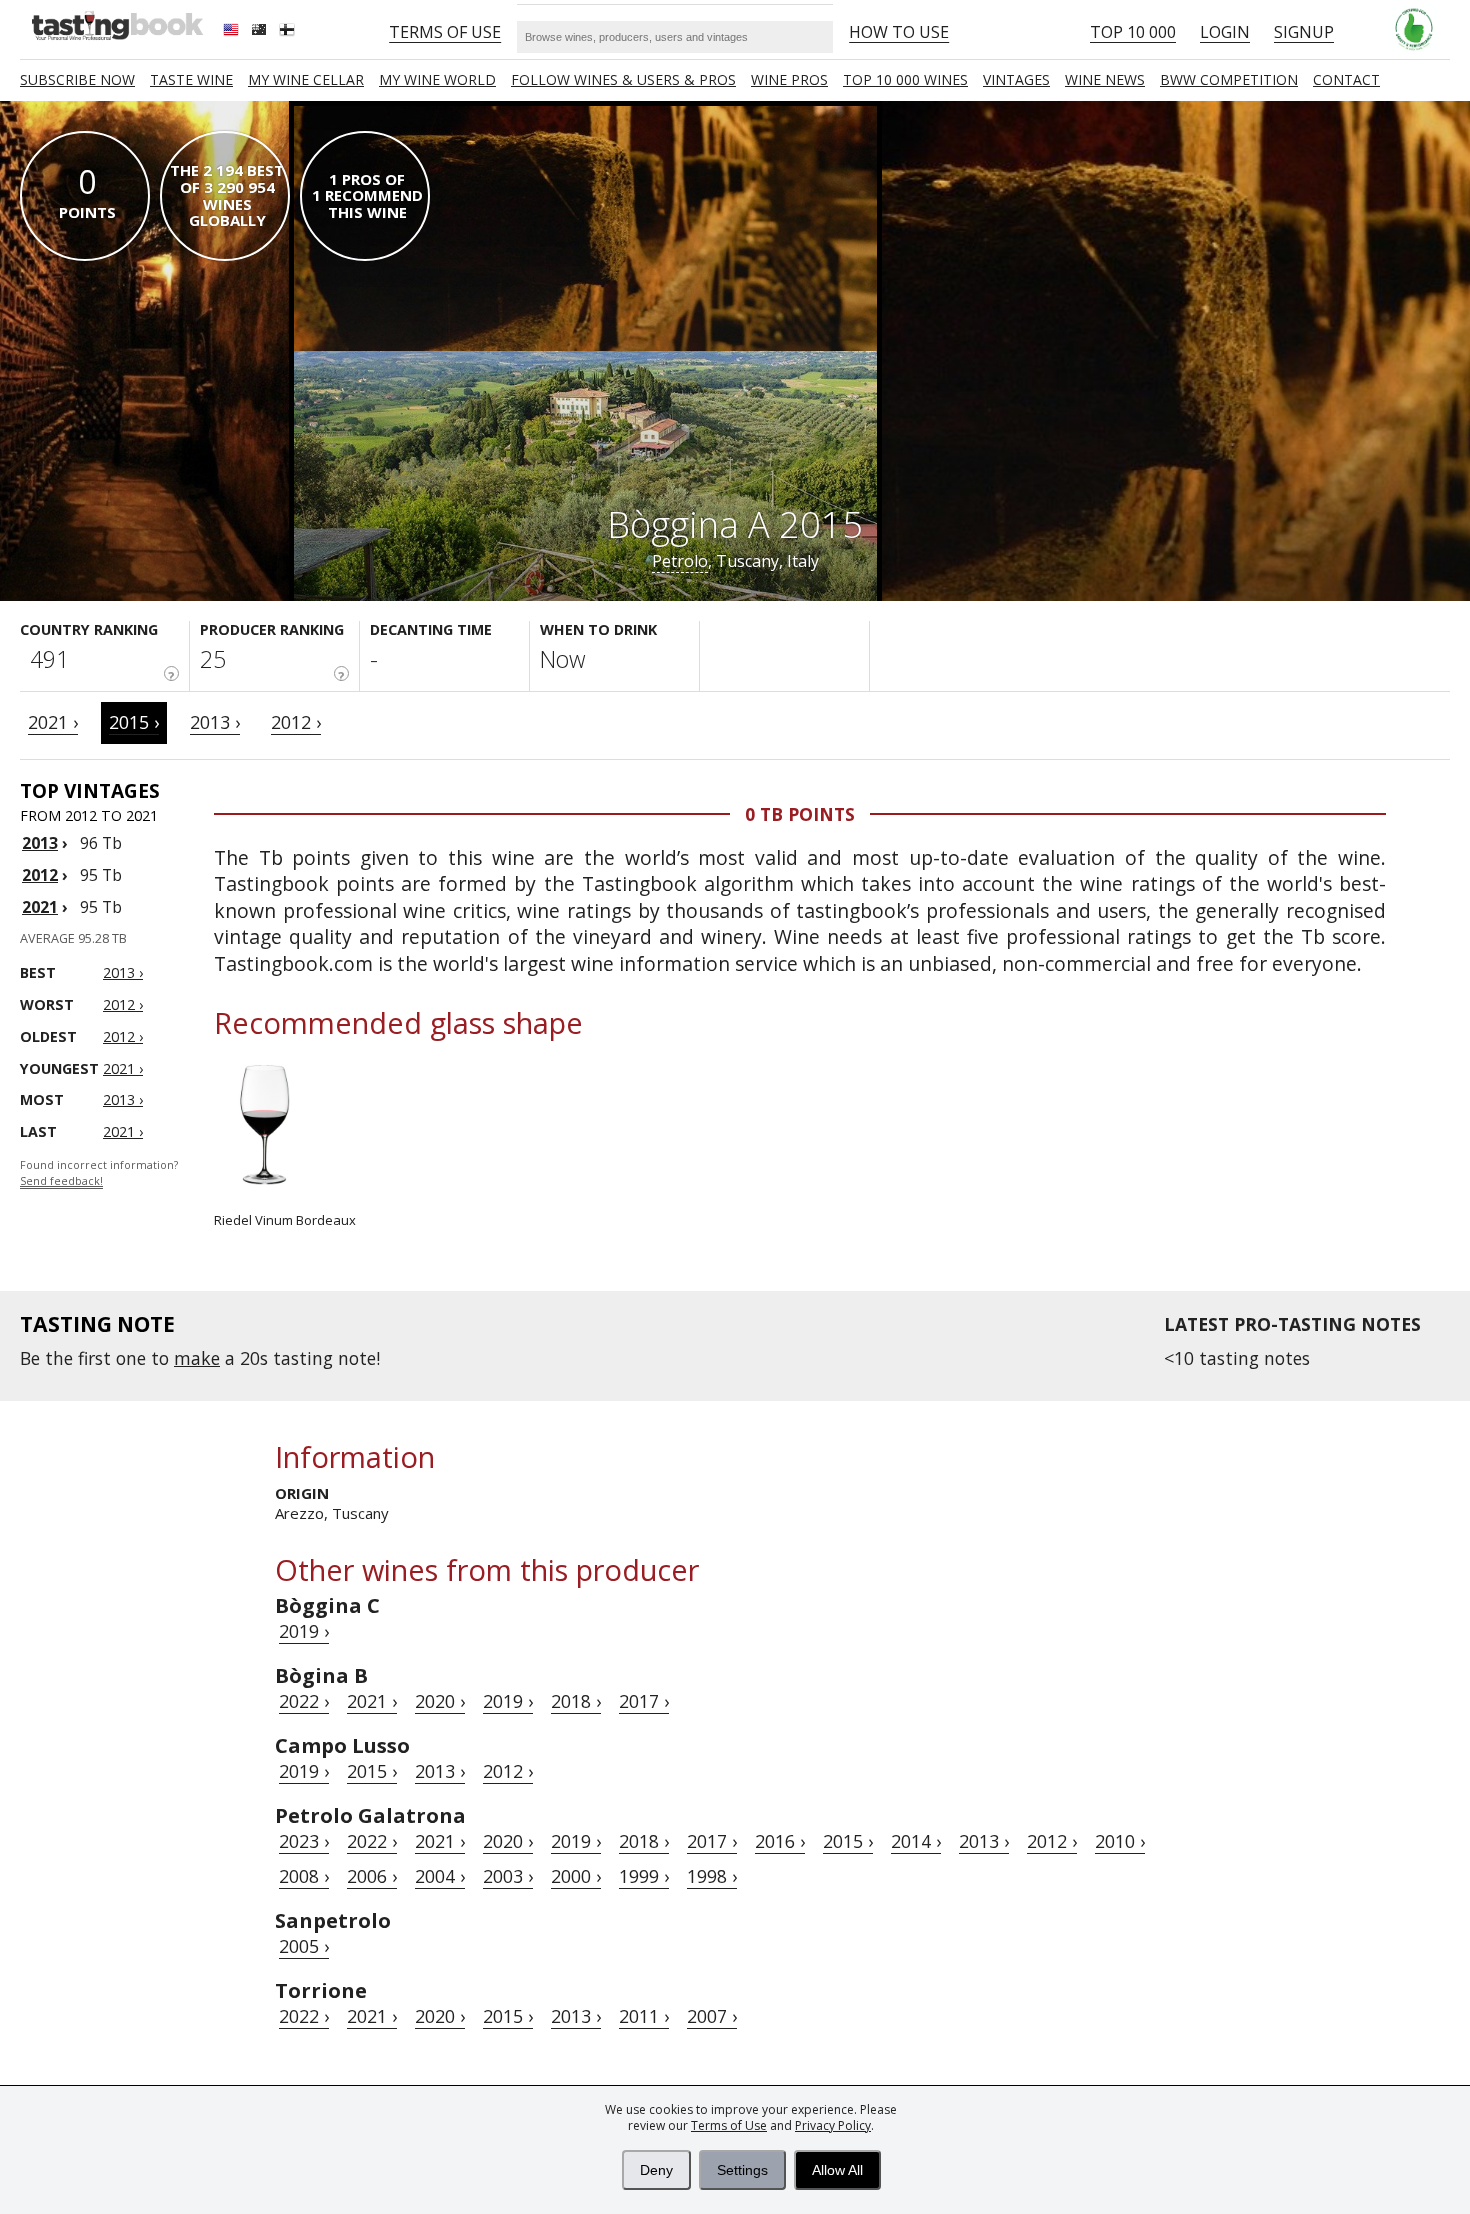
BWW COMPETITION (1229, 79)
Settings (742, 2170)
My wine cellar (306, 79)
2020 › (440, 1701)
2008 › (304, 1876)
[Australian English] (261, 32)
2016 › (780, 1841)
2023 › (304, 1841)
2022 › (304, 1701)
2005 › (304, 1946)
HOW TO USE (899, 32)
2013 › (215, 722)
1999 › (644, 1876)
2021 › (53, 722)
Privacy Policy (833, 2125)
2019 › (304, 1631)
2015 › (134, 722)
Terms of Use (729, 2125)
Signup (1304, 32)
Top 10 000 (1133, 32)
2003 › (508, 1876)
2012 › (296, 722)
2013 (40, 843)
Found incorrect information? (99, 1173)
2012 (40, 875)
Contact (1346, 79)
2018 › (576, 1701)
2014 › (916, 1841)
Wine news (1105, 79)
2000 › (576, 1876)
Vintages (1016, 79)
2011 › (644, 2016)
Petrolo (680, 561)
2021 (40, 907)
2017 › (644, 1701)
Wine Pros (789, 79)
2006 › (372, 1876)
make (197, 1358)
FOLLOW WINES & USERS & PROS (623, 79)
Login (1225, 32)
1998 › (712, 1876)
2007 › (712, 2016)
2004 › (440, 1876)
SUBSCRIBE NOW (77, 79)
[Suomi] (289, 32)
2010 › (1120, 1841)
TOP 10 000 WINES (905, 79)
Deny (656, 2170)
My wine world (437, 79)
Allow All (837, 2170)
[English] (233, 32)
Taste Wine (191, 79)
